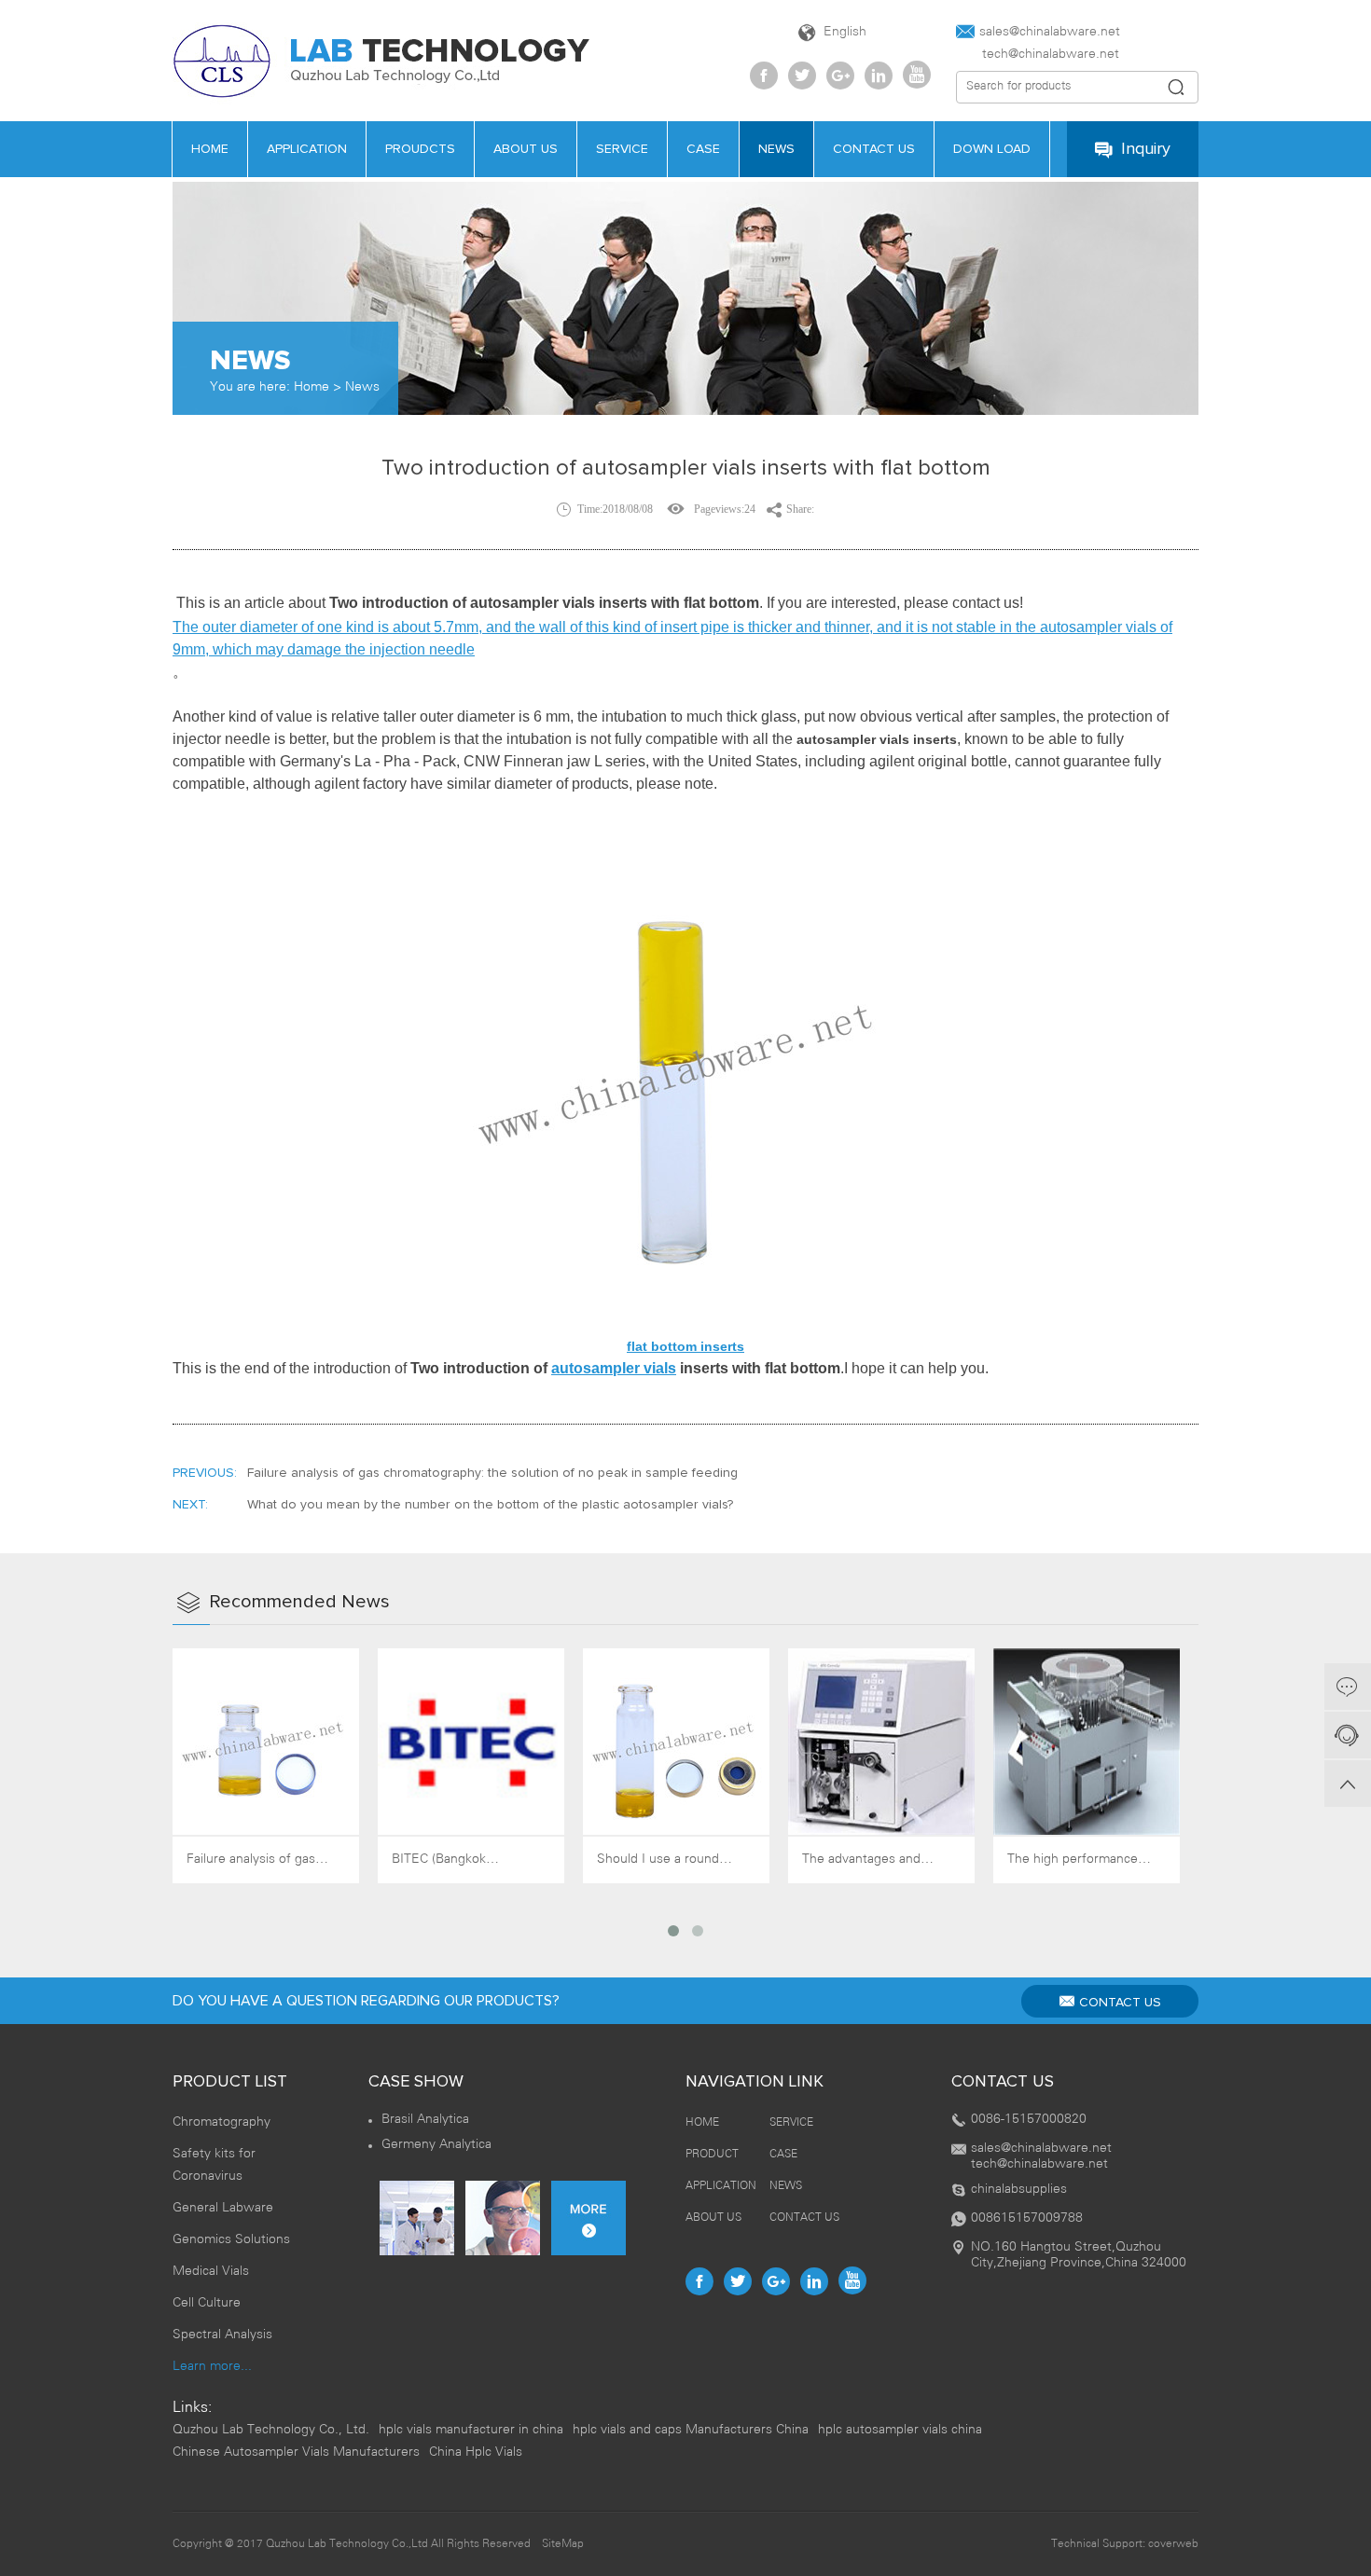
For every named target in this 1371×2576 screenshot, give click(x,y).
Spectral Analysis (222, 2335)
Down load (992, 149)
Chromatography (222, 2122)
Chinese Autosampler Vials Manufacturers (296, 2452)
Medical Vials (211, 2272)
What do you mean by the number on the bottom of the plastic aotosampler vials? (490, 1505)
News (362, 387)
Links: (192, 2408)
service (622, 149)
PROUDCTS (420, 149)
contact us (874, 149)
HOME (210, 149)
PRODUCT (712, 2154)
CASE (783, 2154)
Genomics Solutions (231, 2240)
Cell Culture (207, 2303)
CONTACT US (1120, 2003)
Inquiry (1146, 149)
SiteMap (563, 2544)
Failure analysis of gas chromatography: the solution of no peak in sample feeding (492, 1473)
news (776, 149)
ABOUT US (713, 2218)
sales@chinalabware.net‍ (1050, 32)
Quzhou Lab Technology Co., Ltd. (271, 2430)
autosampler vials (614, 1368)
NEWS (786, 2186)
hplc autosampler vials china (900, 2430)
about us (526, 149)
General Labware (223, 2208)
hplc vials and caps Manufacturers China (691, 2430)
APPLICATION (307, 149)
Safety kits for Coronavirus (214, 2165)
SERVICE (791, 2122)
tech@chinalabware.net (1038, 55)
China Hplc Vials (476, 2452)
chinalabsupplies (1019, 2190)
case (703, 149)
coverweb (1173, 2544)
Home (312, 387)
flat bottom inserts (685, 1346)
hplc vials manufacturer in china (471, 2430)
